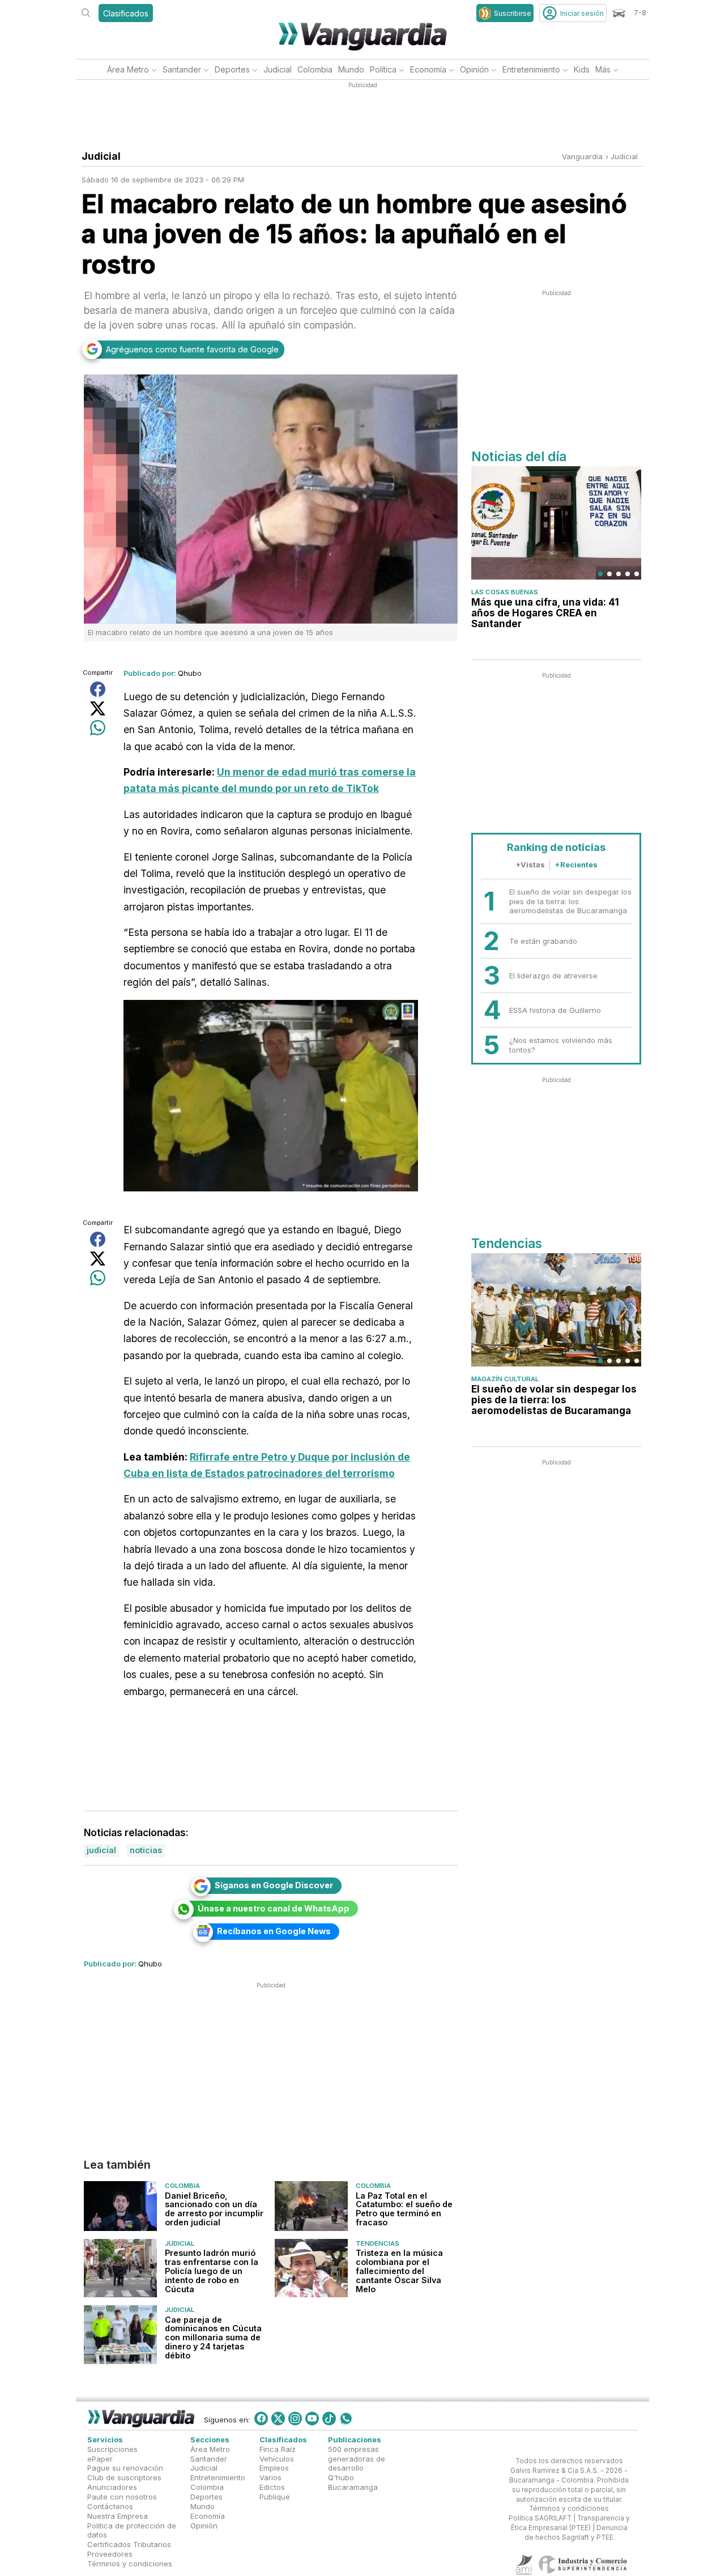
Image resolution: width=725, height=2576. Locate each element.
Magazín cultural (505, 1379)
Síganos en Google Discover (274, 1885)
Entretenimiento (531, 69)
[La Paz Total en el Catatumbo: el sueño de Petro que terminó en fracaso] (311, 2206)
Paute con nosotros (122, 2497)
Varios (270, 2477)
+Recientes (576, 865)
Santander (182, 69)
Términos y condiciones (130, 2563)
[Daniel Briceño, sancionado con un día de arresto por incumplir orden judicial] (120, 2206)
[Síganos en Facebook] (261, 2419)
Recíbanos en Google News (274, 1931)
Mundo (351, 69)
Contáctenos (110, 2506)
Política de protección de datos (132, 2530)
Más (603, 69)
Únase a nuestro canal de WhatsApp (274, 1908)
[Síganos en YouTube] (312, 2419)
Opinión (474, 69)
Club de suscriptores (124, 2477)
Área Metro (128, 69)
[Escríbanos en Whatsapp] (346, 2419)
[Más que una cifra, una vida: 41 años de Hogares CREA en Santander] (556, 523)
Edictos (272, 2487)
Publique (275, 2497)
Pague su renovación (125, 2468)
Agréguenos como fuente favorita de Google (192, 349)
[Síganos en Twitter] (278, 2419)
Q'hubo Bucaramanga (353, 2482)
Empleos (274, 2468)
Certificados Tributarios (129, 2544)
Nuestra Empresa (118, 2515)
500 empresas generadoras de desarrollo (357, 2458)
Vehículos (277, 2458)
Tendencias (378, 2243)
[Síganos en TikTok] (329, 2419)
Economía (428, 69)
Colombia (315, 69)
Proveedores (110, 2554)
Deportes (232, 69)
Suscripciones (112, 2449)
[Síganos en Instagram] (295, 2419)
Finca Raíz (278, 2449)
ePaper (100, 2458)
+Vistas (530, 865)
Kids (582, 69)
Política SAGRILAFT (540, 2518)
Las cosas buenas (505, 592)
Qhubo (190, 673)
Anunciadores (112, 2487)
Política (383, 69)
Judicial (278, 69)
